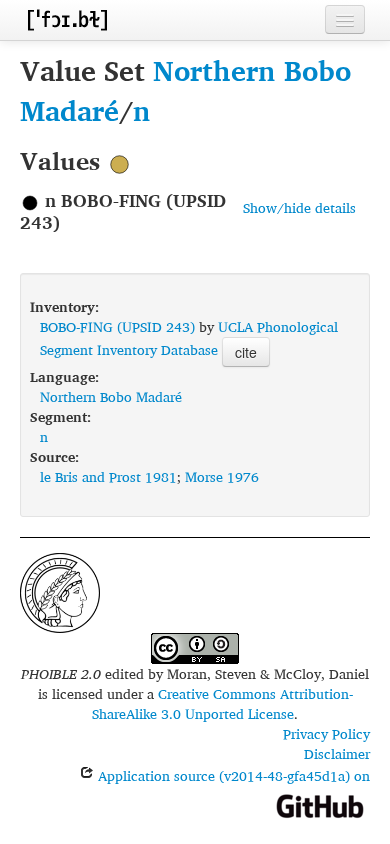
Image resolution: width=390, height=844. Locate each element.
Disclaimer (337, 753)
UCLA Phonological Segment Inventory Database (189, 338)
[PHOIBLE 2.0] (67, 19)
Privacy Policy (326, 733)
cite (246, 352)
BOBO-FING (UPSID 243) (117, 326)
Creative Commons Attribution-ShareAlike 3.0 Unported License (222, 703)
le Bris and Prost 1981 (108, 476)
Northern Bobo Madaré (185, 90)
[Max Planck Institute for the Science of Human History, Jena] (60, 590)
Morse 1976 (222, 476)
